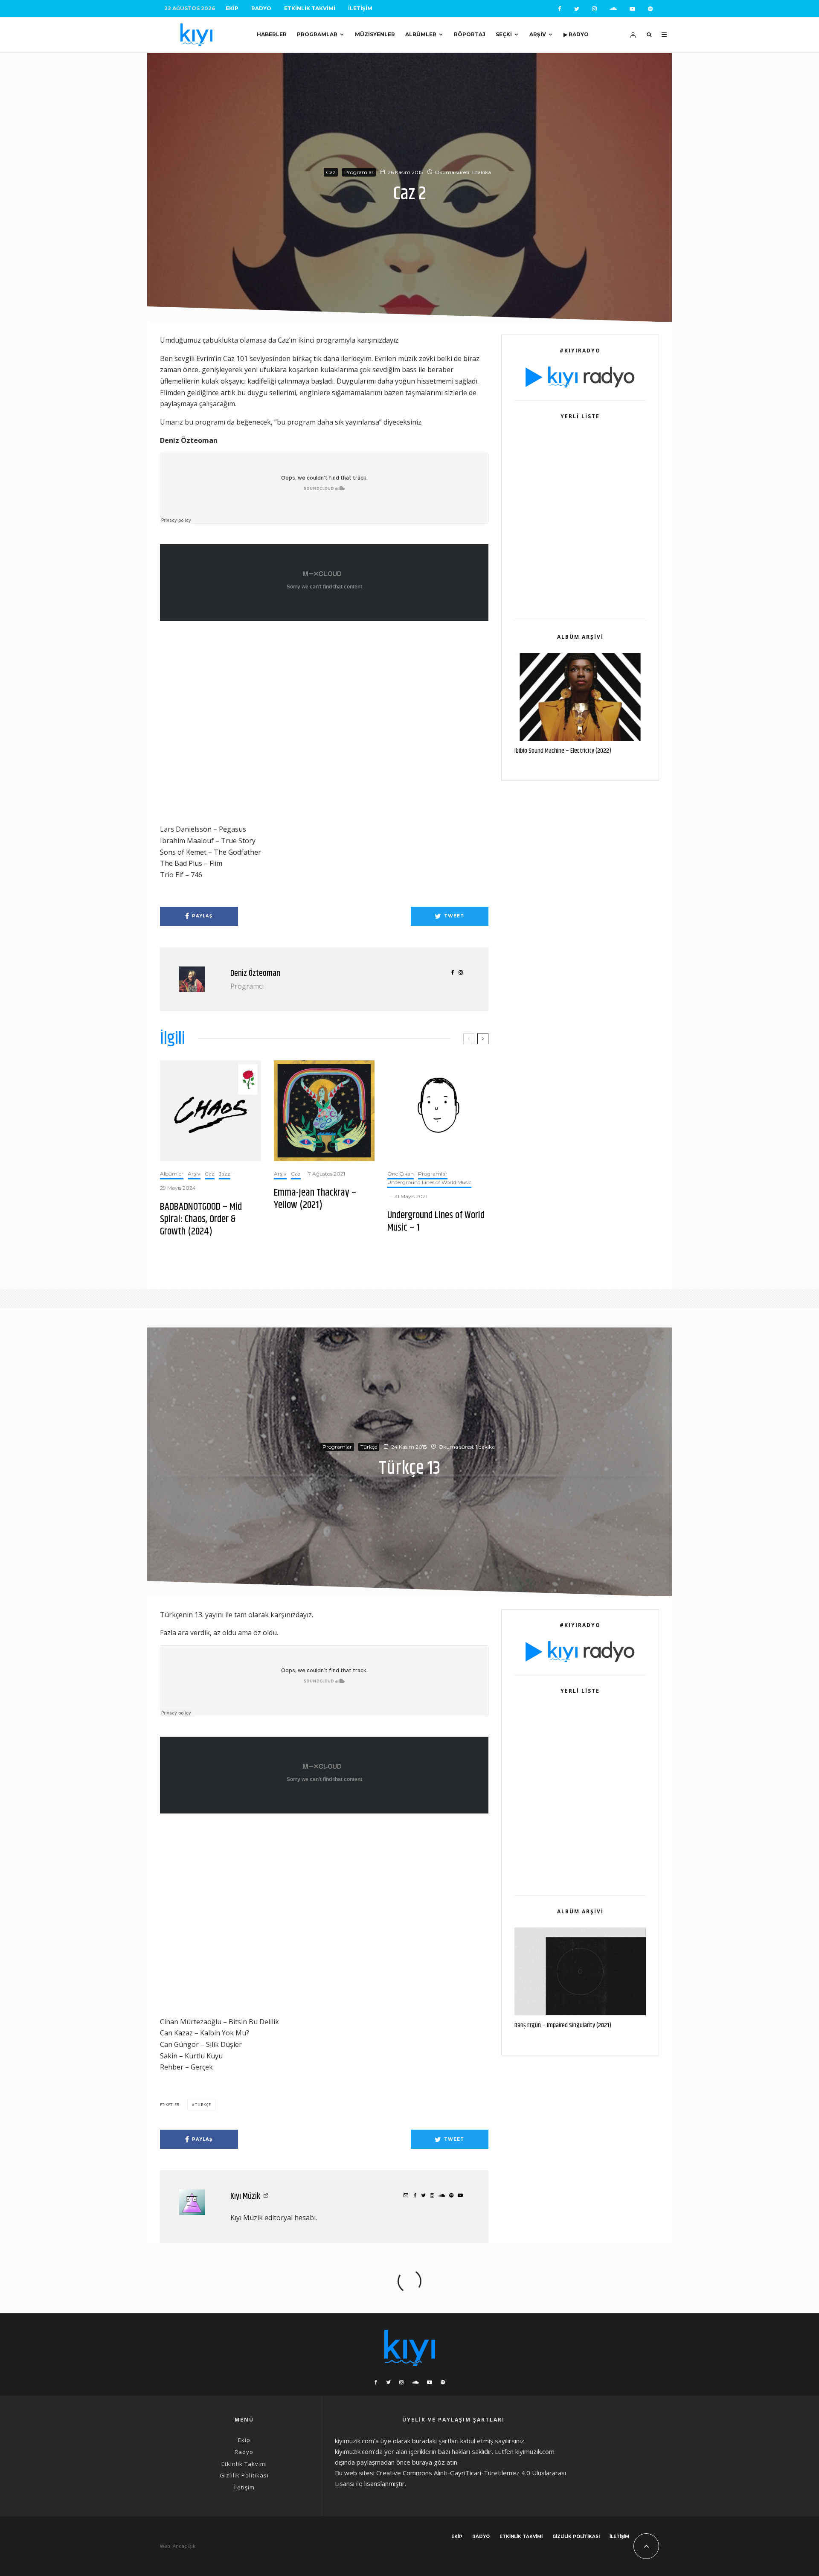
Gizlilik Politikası (244, 2475)
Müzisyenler (375, 34)
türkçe (203, 2105)
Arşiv (538, 34)
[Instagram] (594, 9)
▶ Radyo (576, 34)
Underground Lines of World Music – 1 (436, 1222)
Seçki (504, 34)
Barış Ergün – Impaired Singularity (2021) (563, 2026)
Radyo (261, 8)
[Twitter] (577, 9)
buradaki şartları (435, 2441)
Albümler (421, 34)
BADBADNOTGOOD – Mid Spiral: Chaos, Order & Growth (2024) (201, 1219)
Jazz (225, 1174)
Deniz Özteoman (255, 974)
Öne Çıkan (401, 1174)
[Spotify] (650, 9)
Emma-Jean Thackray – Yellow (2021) (315, 1199)
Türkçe (369, 1446)
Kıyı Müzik (245, 2196)
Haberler (272, 34)
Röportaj (470, 34)
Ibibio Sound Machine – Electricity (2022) (563, 751)
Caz (331, 172)
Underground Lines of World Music (429, 1182)
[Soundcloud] (613, 9)
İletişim (360, 8)
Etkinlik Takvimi (310, 8)
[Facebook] (560, 9)
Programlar (317, 34)
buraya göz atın (435, 2462)
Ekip (232, 8)
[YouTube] (632, 9)
